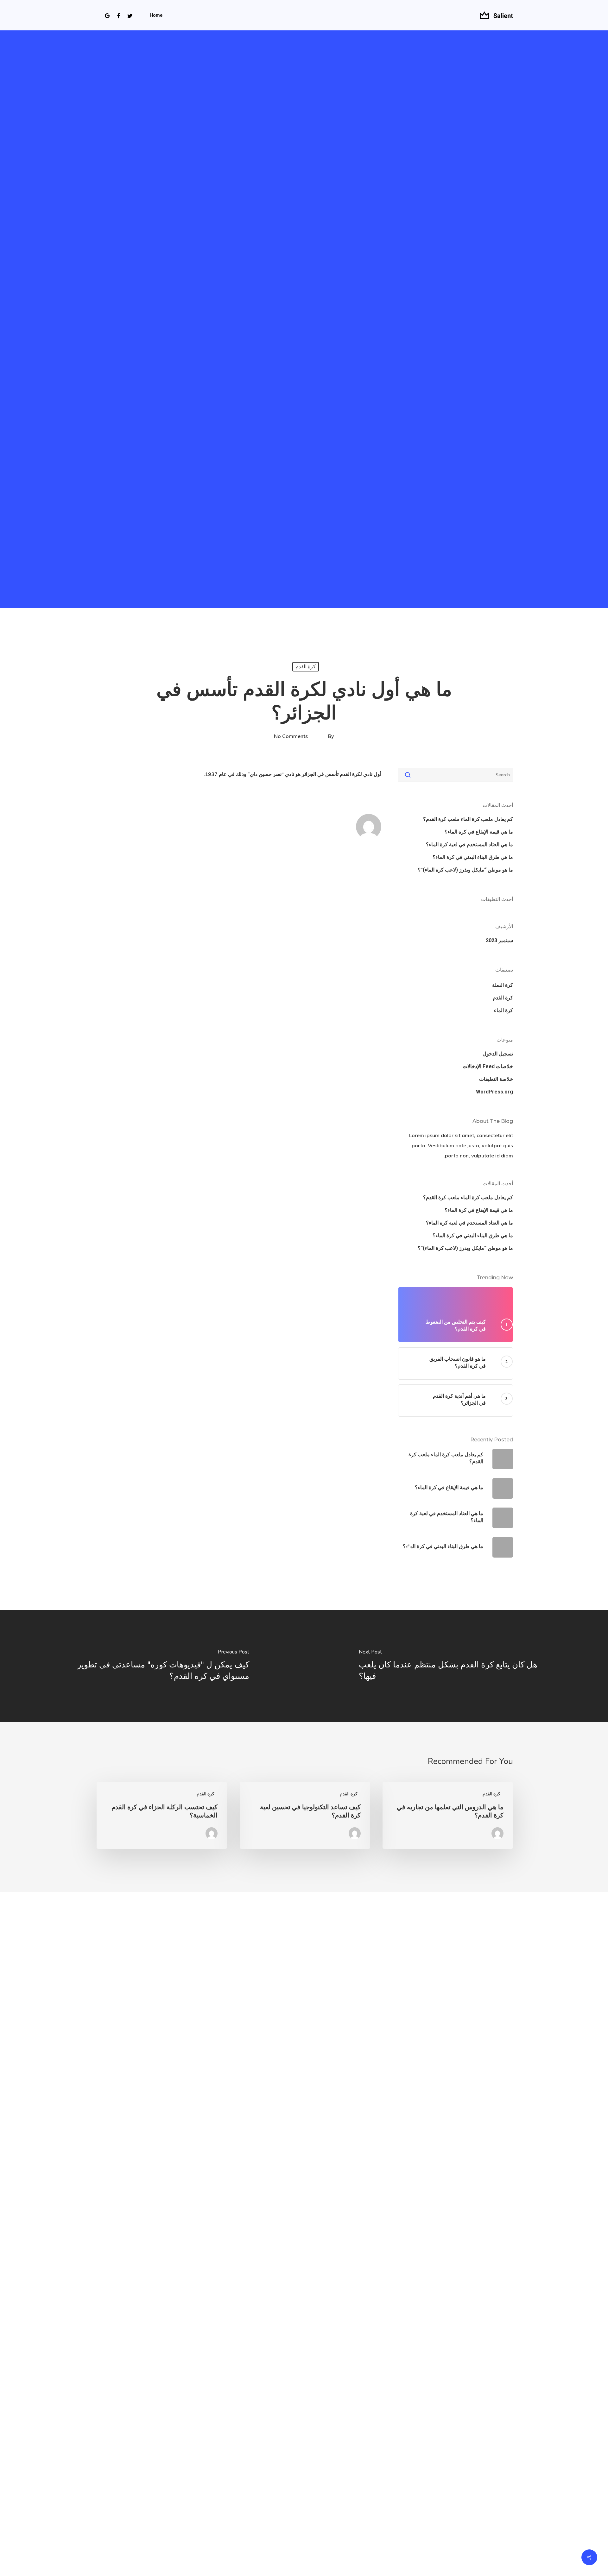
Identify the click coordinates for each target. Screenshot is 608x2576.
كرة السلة (503, 985)
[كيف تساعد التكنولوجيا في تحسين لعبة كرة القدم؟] (305, 1815)
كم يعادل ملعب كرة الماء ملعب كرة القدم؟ (468, 819)
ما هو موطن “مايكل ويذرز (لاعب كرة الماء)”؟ (465, 870)
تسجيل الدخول (498, 1054)
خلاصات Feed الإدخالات (488, 1066)
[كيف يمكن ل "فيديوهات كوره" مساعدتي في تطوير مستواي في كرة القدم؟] (152, 1666)
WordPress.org (494, 1092)
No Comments (291, 736)
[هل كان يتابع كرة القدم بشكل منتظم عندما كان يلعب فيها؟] (456, 1666)
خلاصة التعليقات (496, 1079)
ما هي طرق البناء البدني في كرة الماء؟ (473, 857)
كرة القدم (306, 667)
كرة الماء (503, 1010)
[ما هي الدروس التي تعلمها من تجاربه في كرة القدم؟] (448, 1815)
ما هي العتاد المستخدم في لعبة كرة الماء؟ (469, 844)
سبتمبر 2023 (499, 940)
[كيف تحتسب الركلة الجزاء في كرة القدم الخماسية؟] (162, 1815)
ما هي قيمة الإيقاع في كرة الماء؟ (479, 832)
